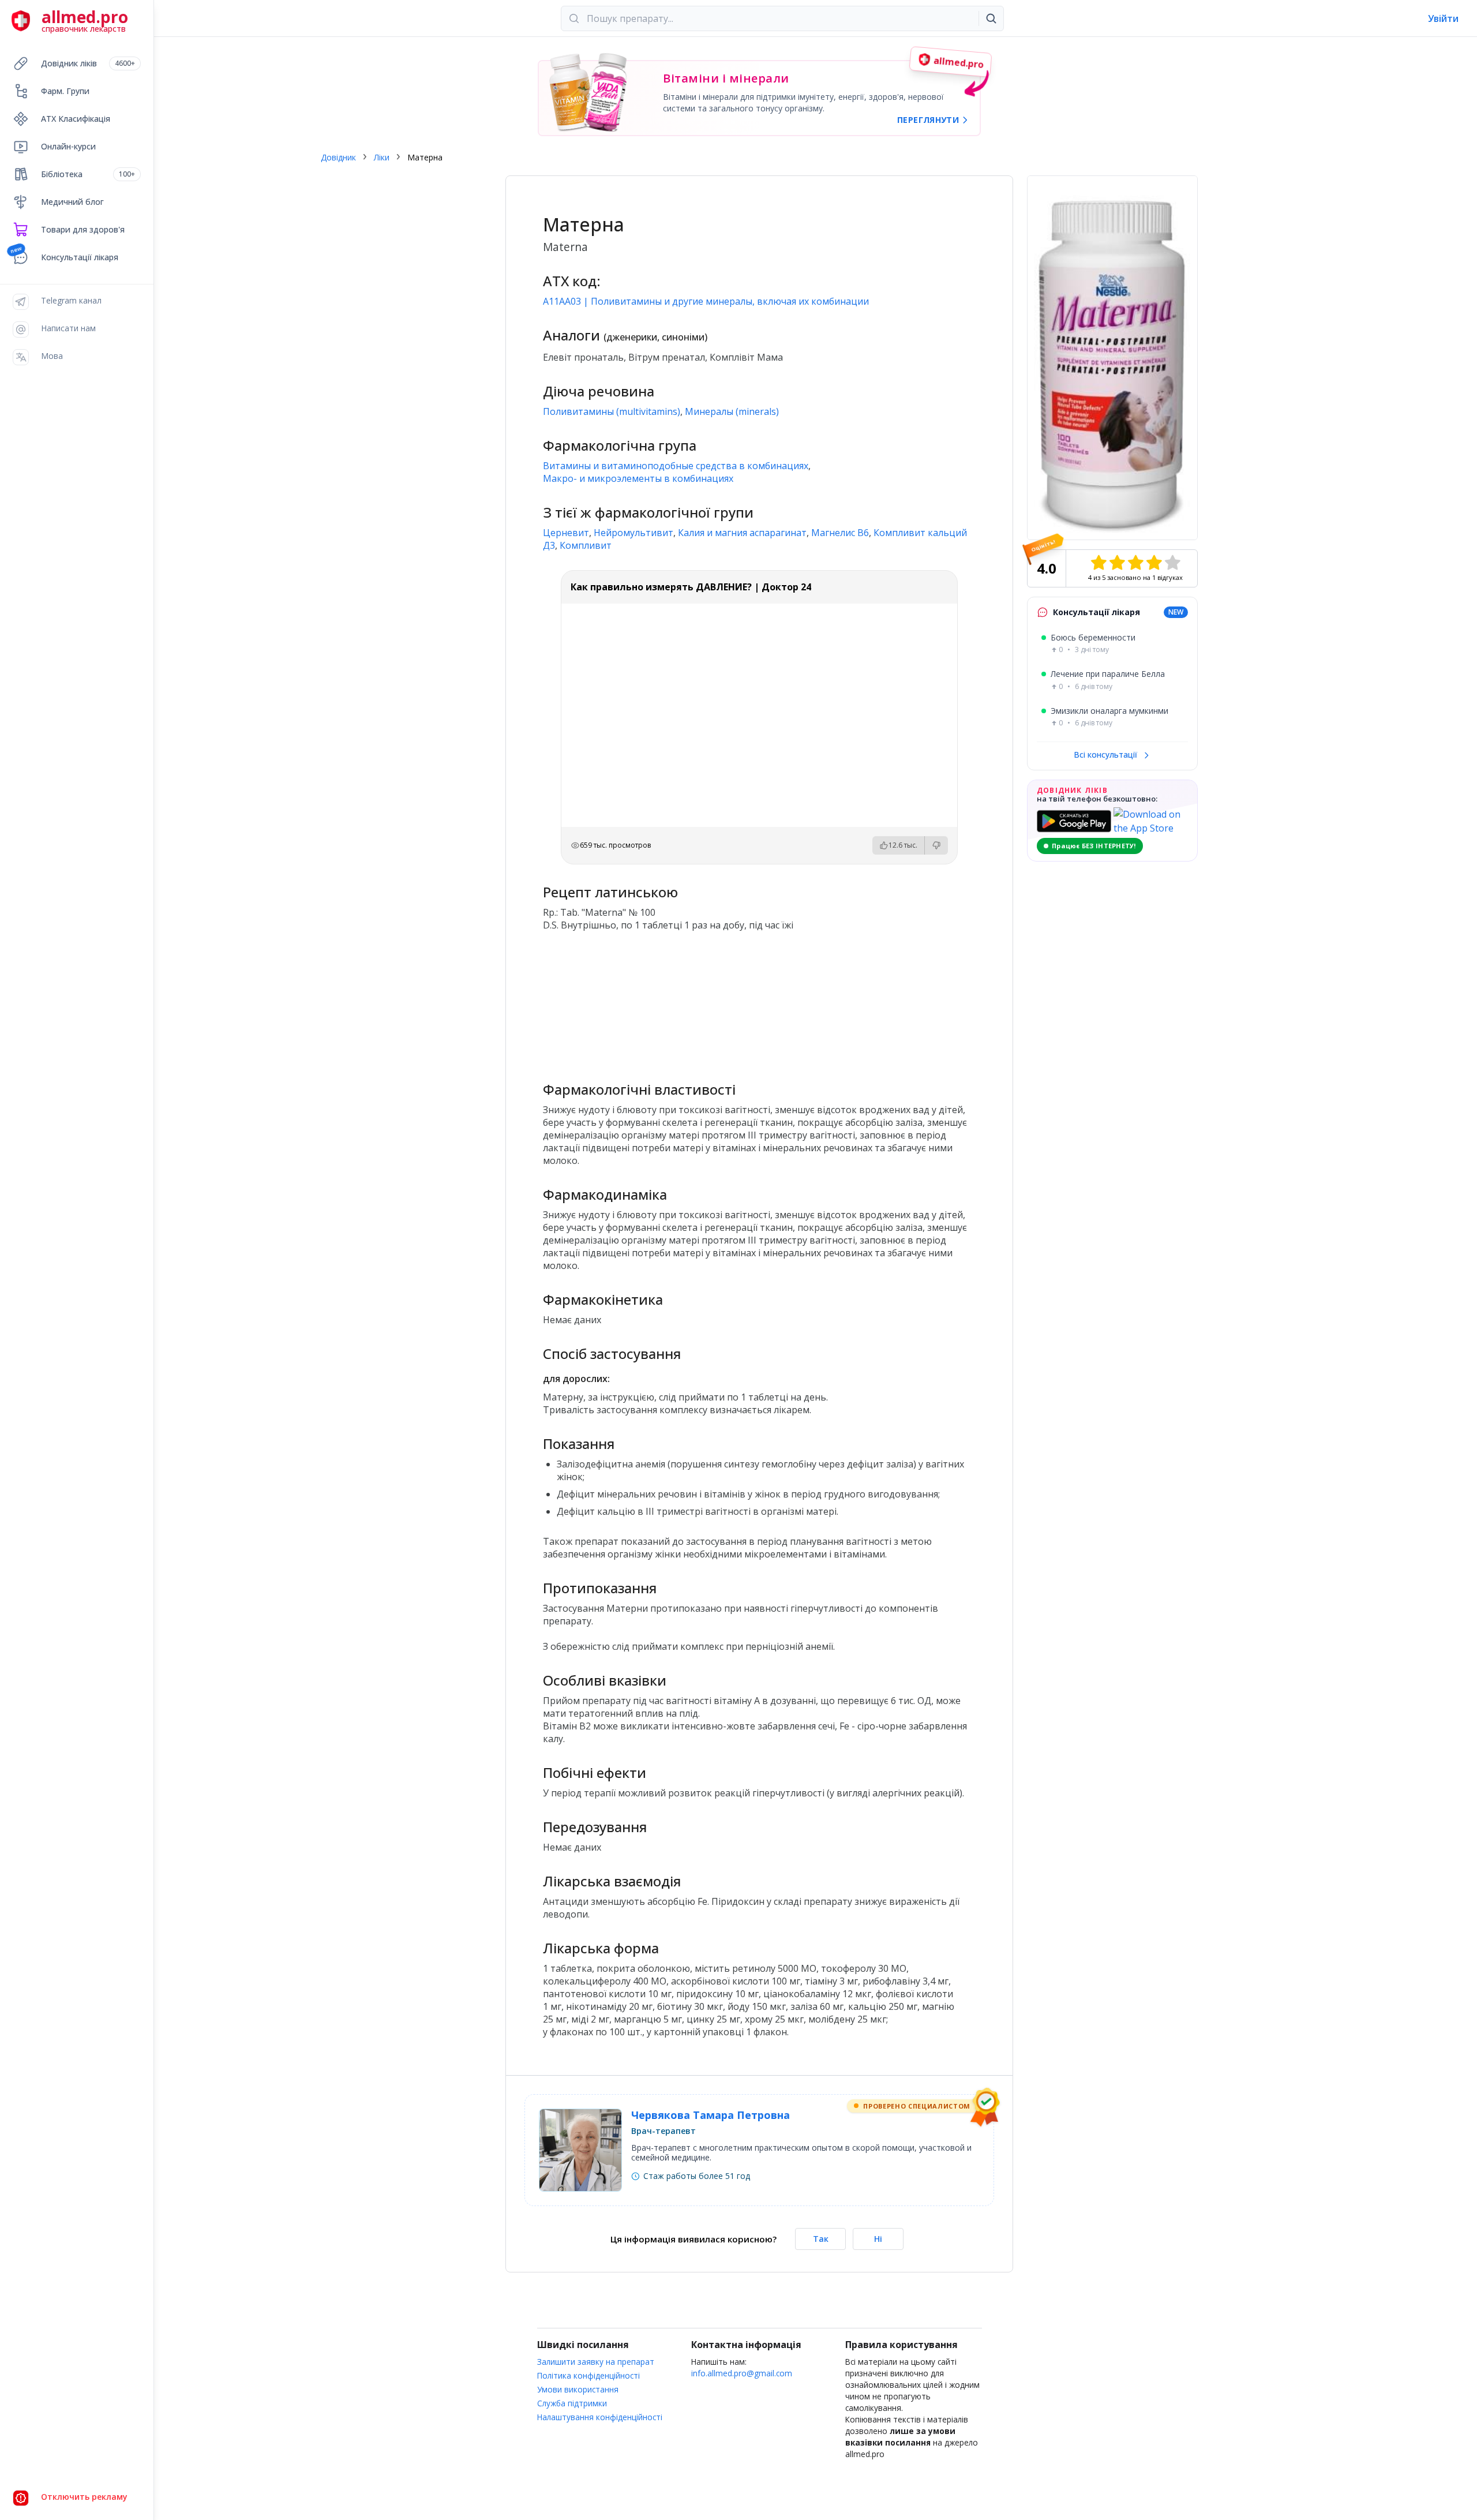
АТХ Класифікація (76, 119)
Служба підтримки (572, 2403)
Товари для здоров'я (83, 229)
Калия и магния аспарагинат (742, 533)
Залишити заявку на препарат (596, 2362)
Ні (878, 2239)
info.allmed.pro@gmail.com (742, 2373)
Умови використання (578, 2389)
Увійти (1443, 18)
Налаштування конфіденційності (600, 2417)
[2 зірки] (1117, 563)
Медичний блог (72, 202)
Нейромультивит (633, 533)
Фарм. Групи (65, 91)
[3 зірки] (1135, 563)
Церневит (566, 533)
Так (821, 2239)
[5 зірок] (1172, 563)
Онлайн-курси (68, 146)
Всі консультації (1107, 754)
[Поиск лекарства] (991, 18)
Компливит (586, 545)
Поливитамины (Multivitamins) (612, 411)
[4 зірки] (1154, 563)
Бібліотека (88, 174)
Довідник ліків (88, 63)
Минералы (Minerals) (732, 411)
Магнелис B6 (840, 533)
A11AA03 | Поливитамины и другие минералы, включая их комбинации (706, 301)
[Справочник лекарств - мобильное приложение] (651, 1001)
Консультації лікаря (80, 257)
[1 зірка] (1099, 563)
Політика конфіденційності (588, 2375)
